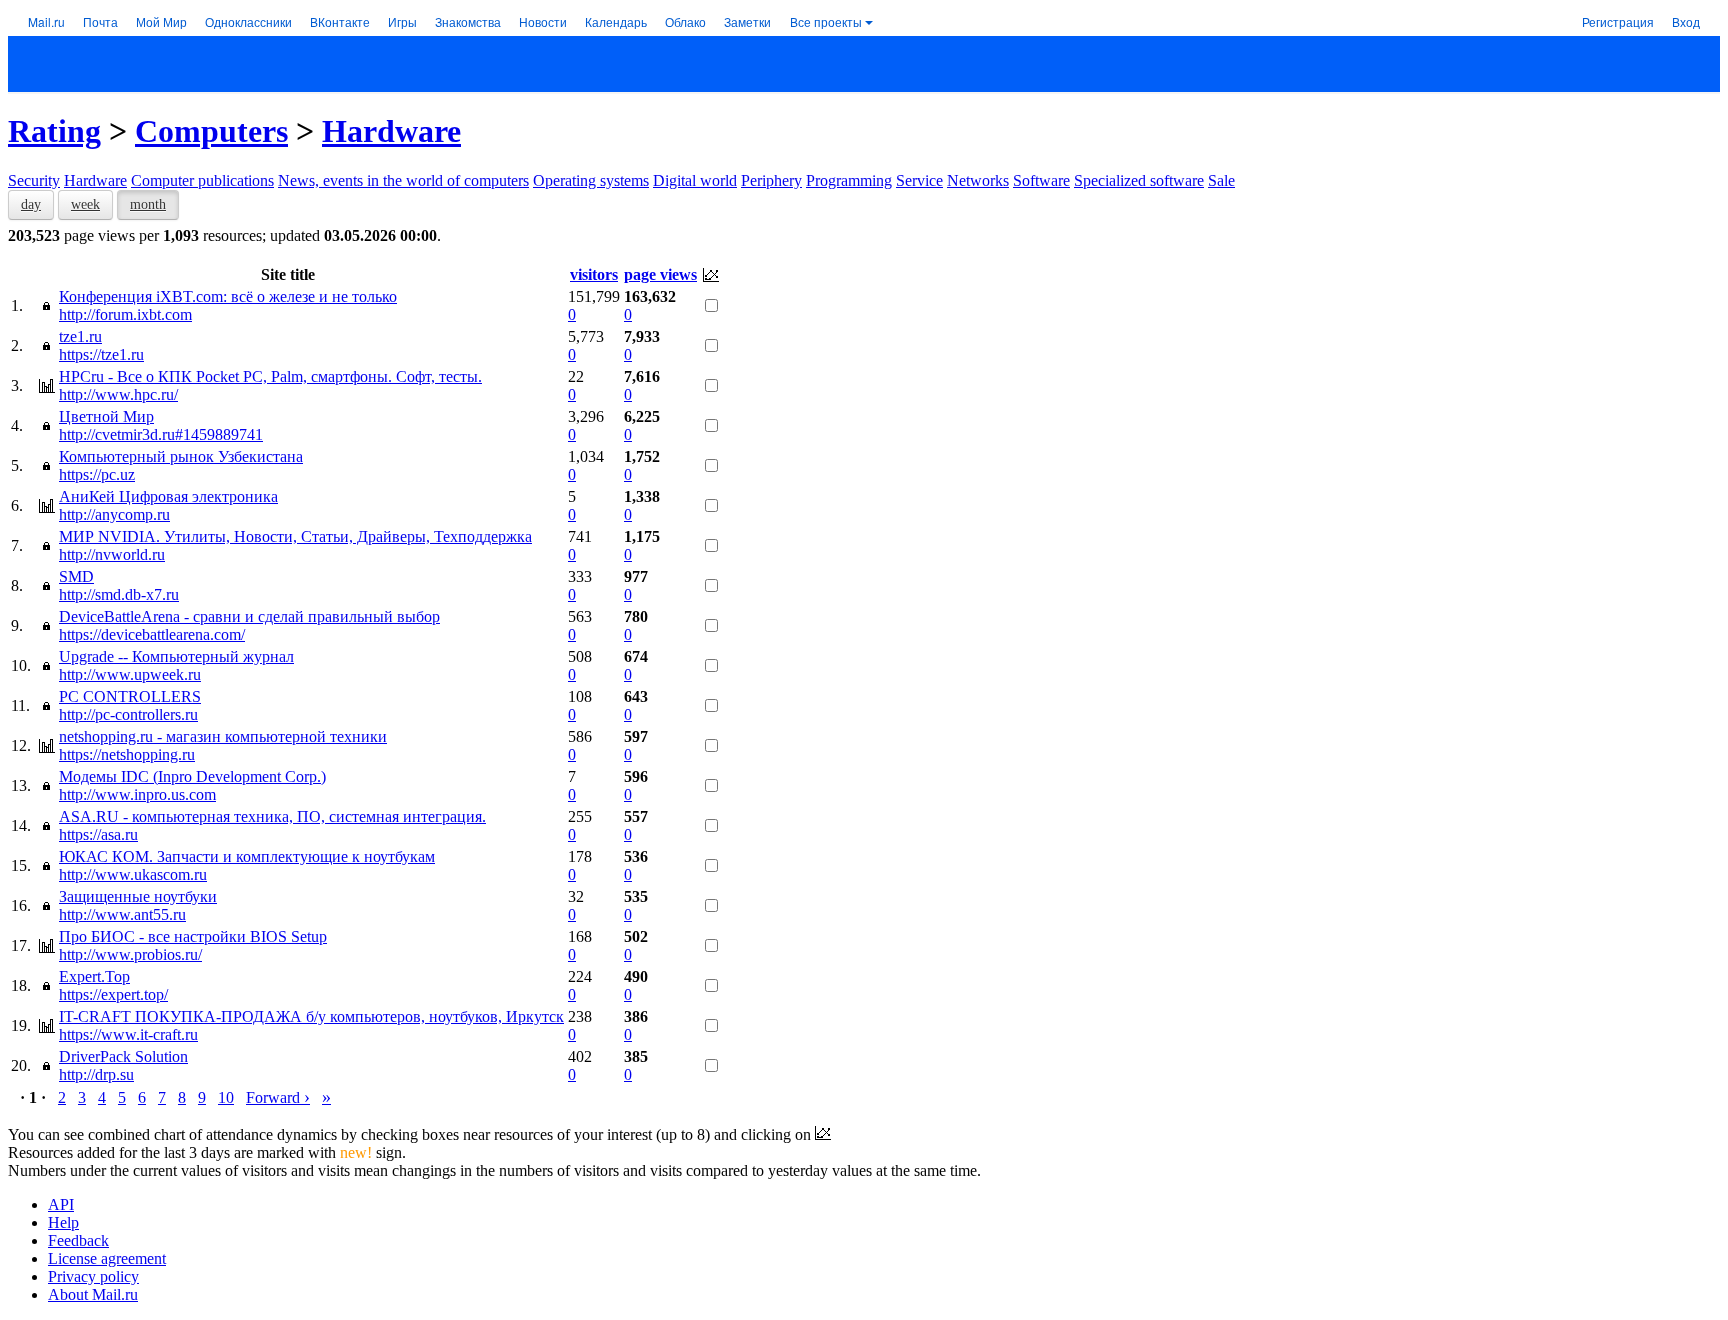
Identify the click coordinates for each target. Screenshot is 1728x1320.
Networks (978, 180)
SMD (76, 576)
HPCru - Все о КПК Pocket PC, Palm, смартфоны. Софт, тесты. (270, 376)
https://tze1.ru (101, 354)
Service (919, 180)
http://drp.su (96, 1074)
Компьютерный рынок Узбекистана (181, 456)
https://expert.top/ (113, 994)
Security (34, 180)
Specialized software (1139, 180)
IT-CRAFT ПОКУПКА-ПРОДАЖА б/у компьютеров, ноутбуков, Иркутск (311, 1016)
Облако (685, 21)
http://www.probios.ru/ (130, 954)
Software (1041, 180)
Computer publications (202, 180)
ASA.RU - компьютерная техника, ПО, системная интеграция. (272, 816)
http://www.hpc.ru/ (118, 394)
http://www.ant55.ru (122, 914)
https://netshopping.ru (127, 754)
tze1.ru (80, 336)
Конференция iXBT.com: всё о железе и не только (228, 296)
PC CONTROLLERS (130, 696)
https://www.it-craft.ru (128, 1034)
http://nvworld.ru (112, 554)
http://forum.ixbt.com (125, 314)
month (148, 204)
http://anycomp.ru (114, 514)
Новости (543, 21)
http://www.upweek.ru (130, 674)
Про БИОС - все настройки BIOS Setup (193, 936)
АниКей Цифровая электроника (168, 496)
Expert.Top (94, 976)
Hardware (391, 131)
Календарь (616, 21)
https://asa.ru (98, 834)
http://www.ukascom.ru (133, 874)
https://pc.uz (97, 474)
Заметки (747, 21)
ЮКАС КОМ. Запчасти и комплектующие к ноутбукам (247, 856)
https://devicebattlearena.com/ (152, 634)
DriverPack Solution (123, 1056)
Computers (211, 131)
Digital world (695, 180)
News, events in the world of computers (403, 180)
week (85, 204)
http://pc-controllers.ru (128, 714)
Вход (1686, 21)
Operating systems (591, 180)
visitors (594, 274)
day (31, 204)
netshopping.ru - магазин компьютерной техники (223, 736)
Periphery (771, 180)
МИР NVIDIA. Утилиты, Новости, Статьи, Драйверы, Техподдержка (295, 536)
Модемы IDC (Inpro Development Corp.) (192, 776)
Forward (278, 1097)
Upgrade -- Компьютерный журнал (176, 656)
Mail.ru (46, 21)
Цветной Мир (106, 416)
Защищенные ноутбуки (138, 896)
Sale (1221, 180)
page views (660, 274)
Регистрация (1618, 21)
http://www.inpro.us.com (137, 794)
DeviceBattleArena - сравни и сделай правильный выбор (249, 616)
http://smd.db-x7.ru (119, 594)
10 (226, 1097)
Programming (849, 180)
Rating (54, 131)
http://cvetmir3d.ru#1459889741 (161, 434)
